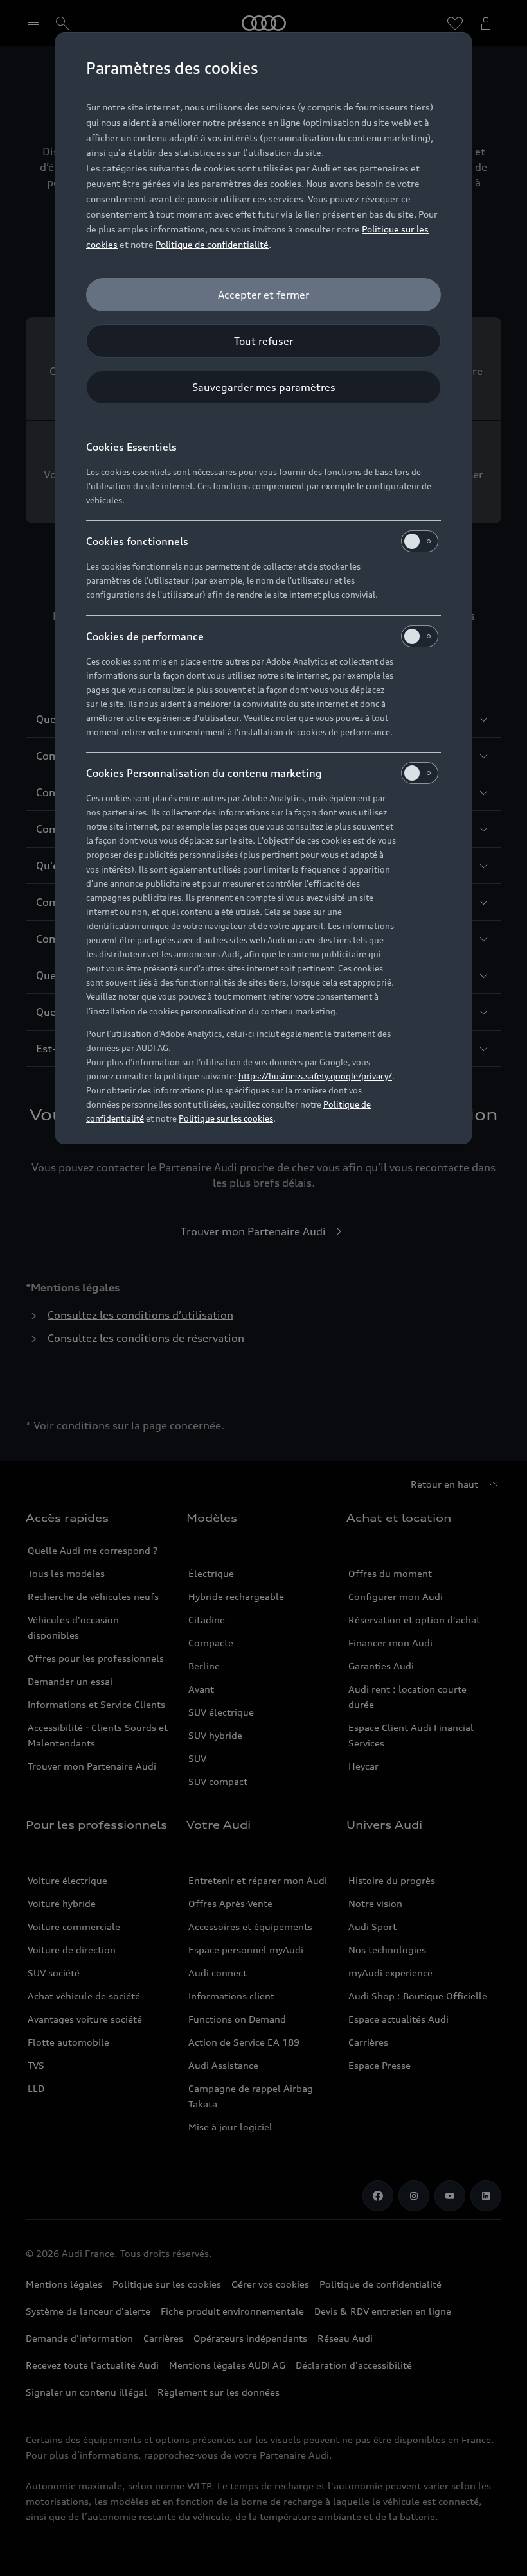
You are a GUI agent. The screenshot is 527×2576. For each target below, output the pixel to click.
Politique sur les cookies (226, 1118)
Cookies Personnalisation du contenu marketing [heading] (204, 773)
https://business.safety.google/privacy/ (315, 1076)
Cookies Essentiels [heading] (131, 447)
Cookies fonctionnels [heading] (137, 541)
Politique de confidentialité (212, 244)
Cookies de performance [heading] (145, 636)
